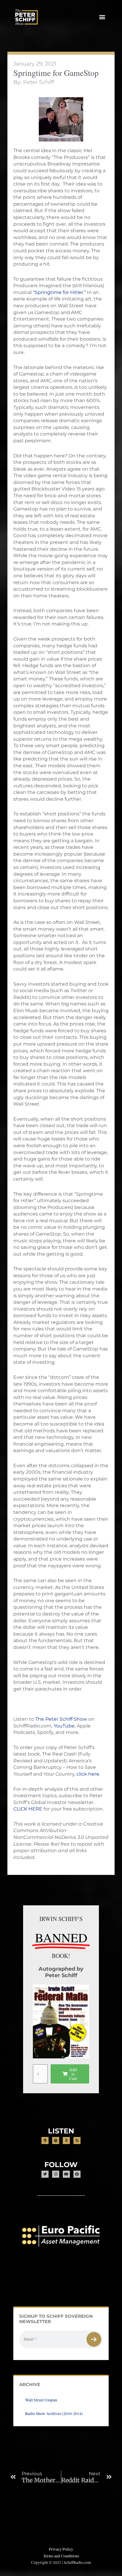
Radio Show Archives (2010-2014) (54, 2414)
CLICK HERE (28, 1809)
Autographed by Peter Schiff (61, 1972)
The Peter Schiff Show (61, 1719)
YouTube (64, 1726)
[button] (102, 17)
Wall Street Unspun (41, 2400)
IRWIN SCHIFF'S (61, 1919)
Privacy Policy (61, 2549)
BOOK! (61, 1956)
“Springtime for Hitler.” (59, 292)
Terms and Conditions (61, 2556)
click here (88, 1774)
